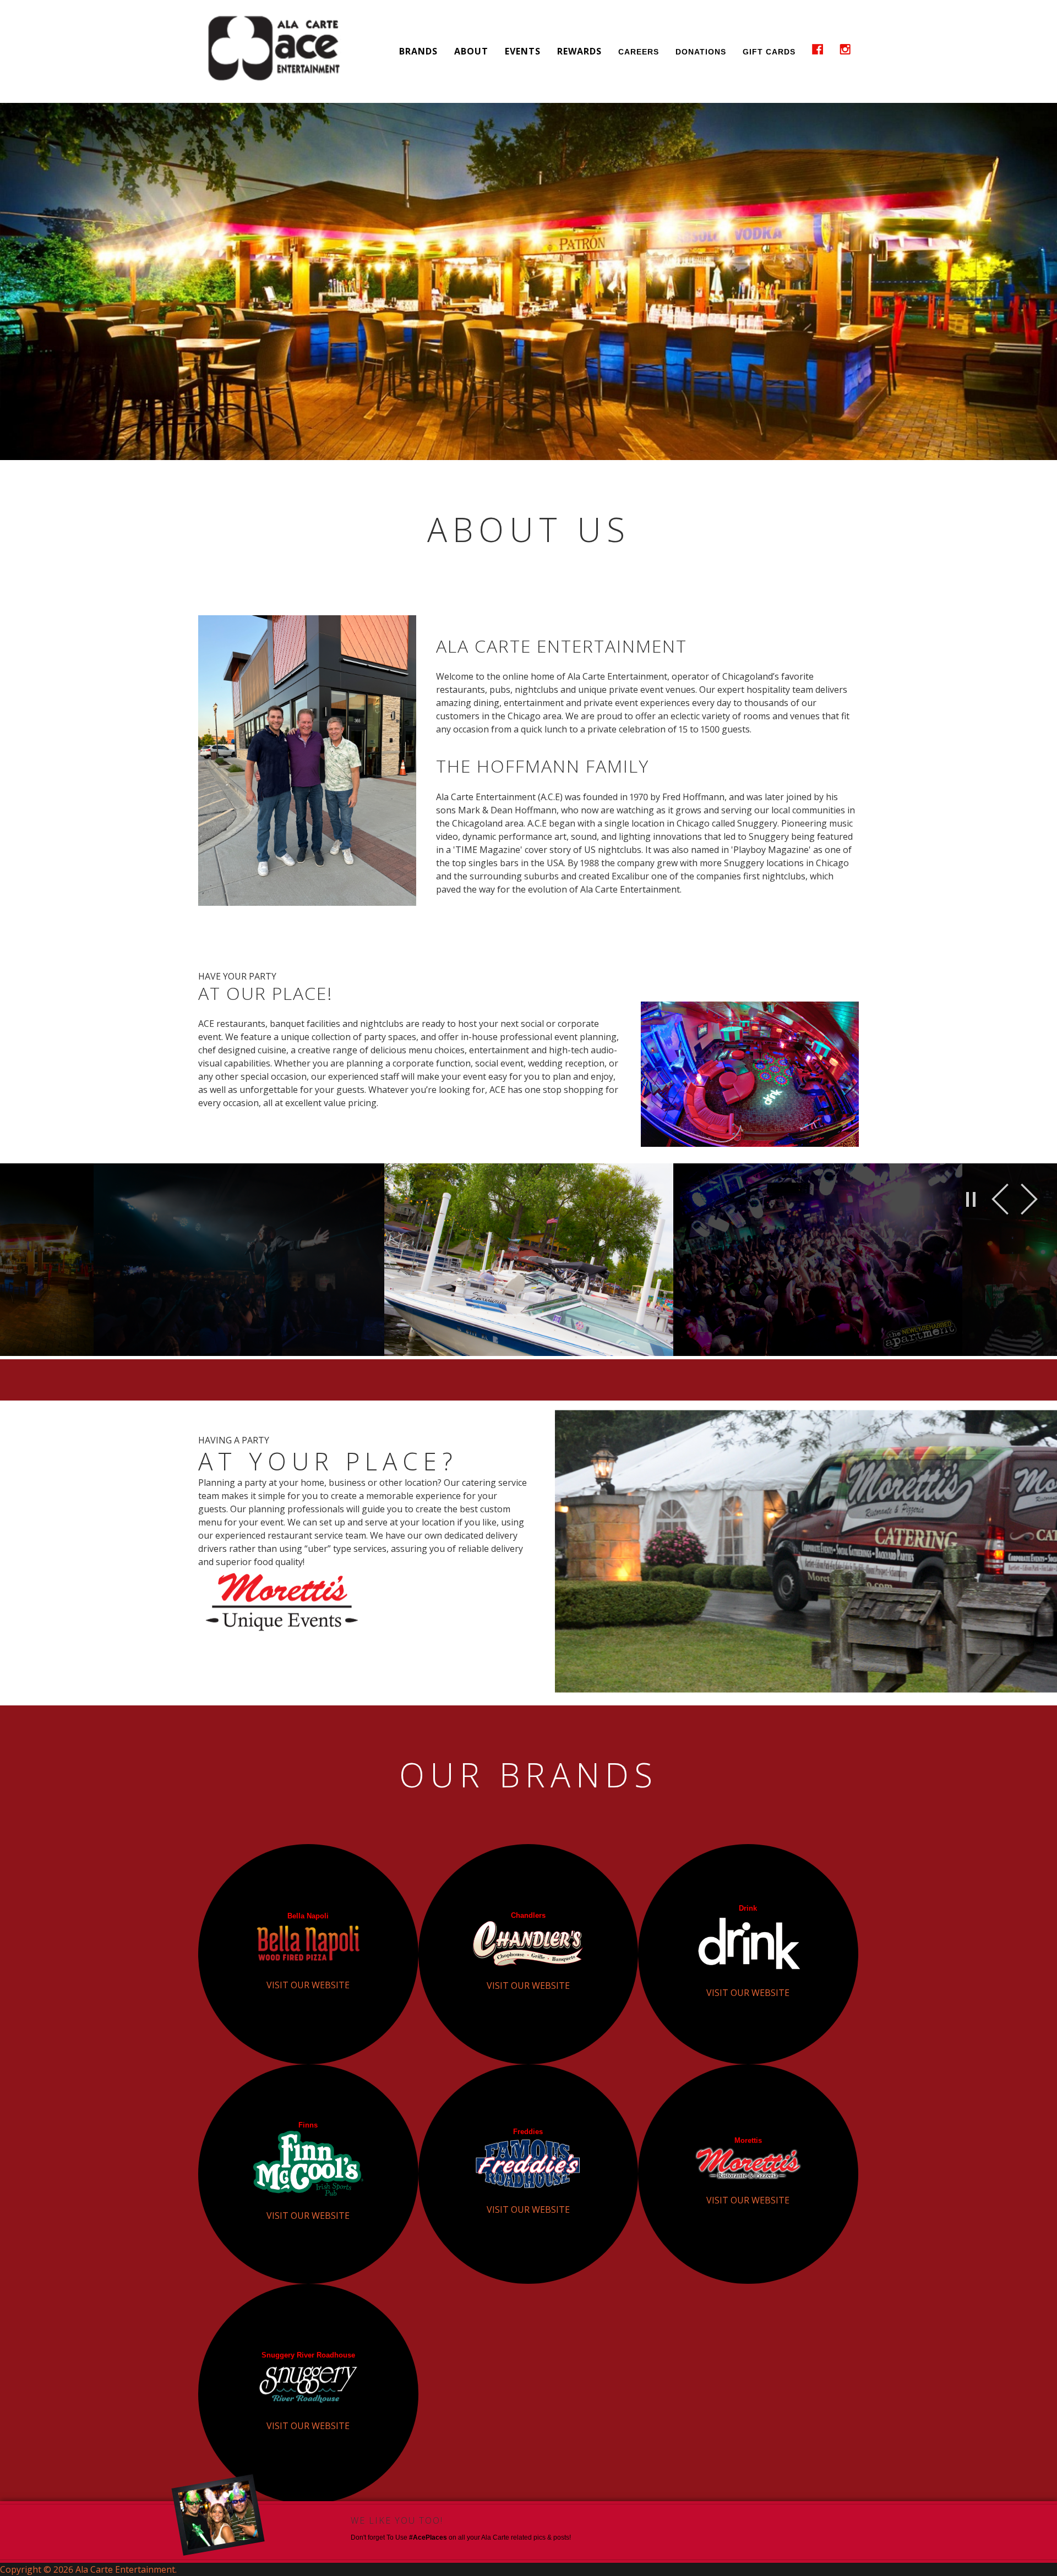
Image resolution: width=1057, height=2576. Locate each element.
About (471, 51)
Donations (701, 52)
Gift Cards (769, 52)
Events (523, 51)
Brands (418, 51)
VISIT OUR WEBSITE (308, 1985)
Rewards (579, 51)
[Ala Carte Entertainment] (275, 51)
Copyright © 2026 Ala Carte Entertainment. (88, 2569)
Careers (639, 52)
